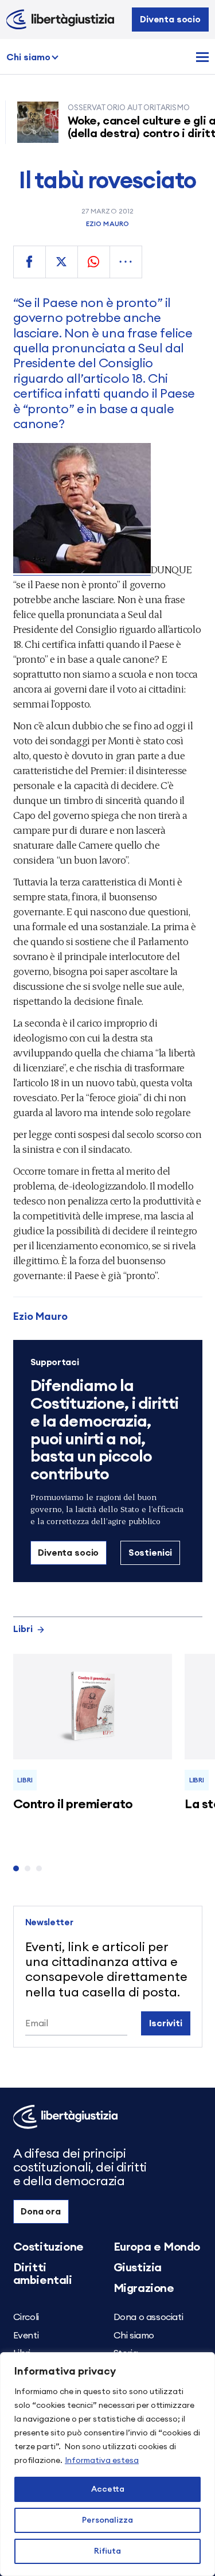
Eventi (26, 2336)
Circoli (26, 2317)
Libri (23, 1629)
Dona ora (41, 2212)
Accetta (108, 2489)
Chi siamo (28, 57)
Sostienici (150, 1553)
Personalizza (107, 2520)
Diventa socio (170, 20)
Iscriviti (166, 2023)
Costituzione (48, 2247)
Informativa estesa (102, 2461)
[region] (107, 2464)
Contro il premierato (73, 1804)
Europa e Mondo (157, 2247)
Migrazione (144, 2289)
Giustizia (138, 2268)
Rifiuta (107, 2551)
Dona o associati (148, 2317)
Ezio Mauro (107, 224)
